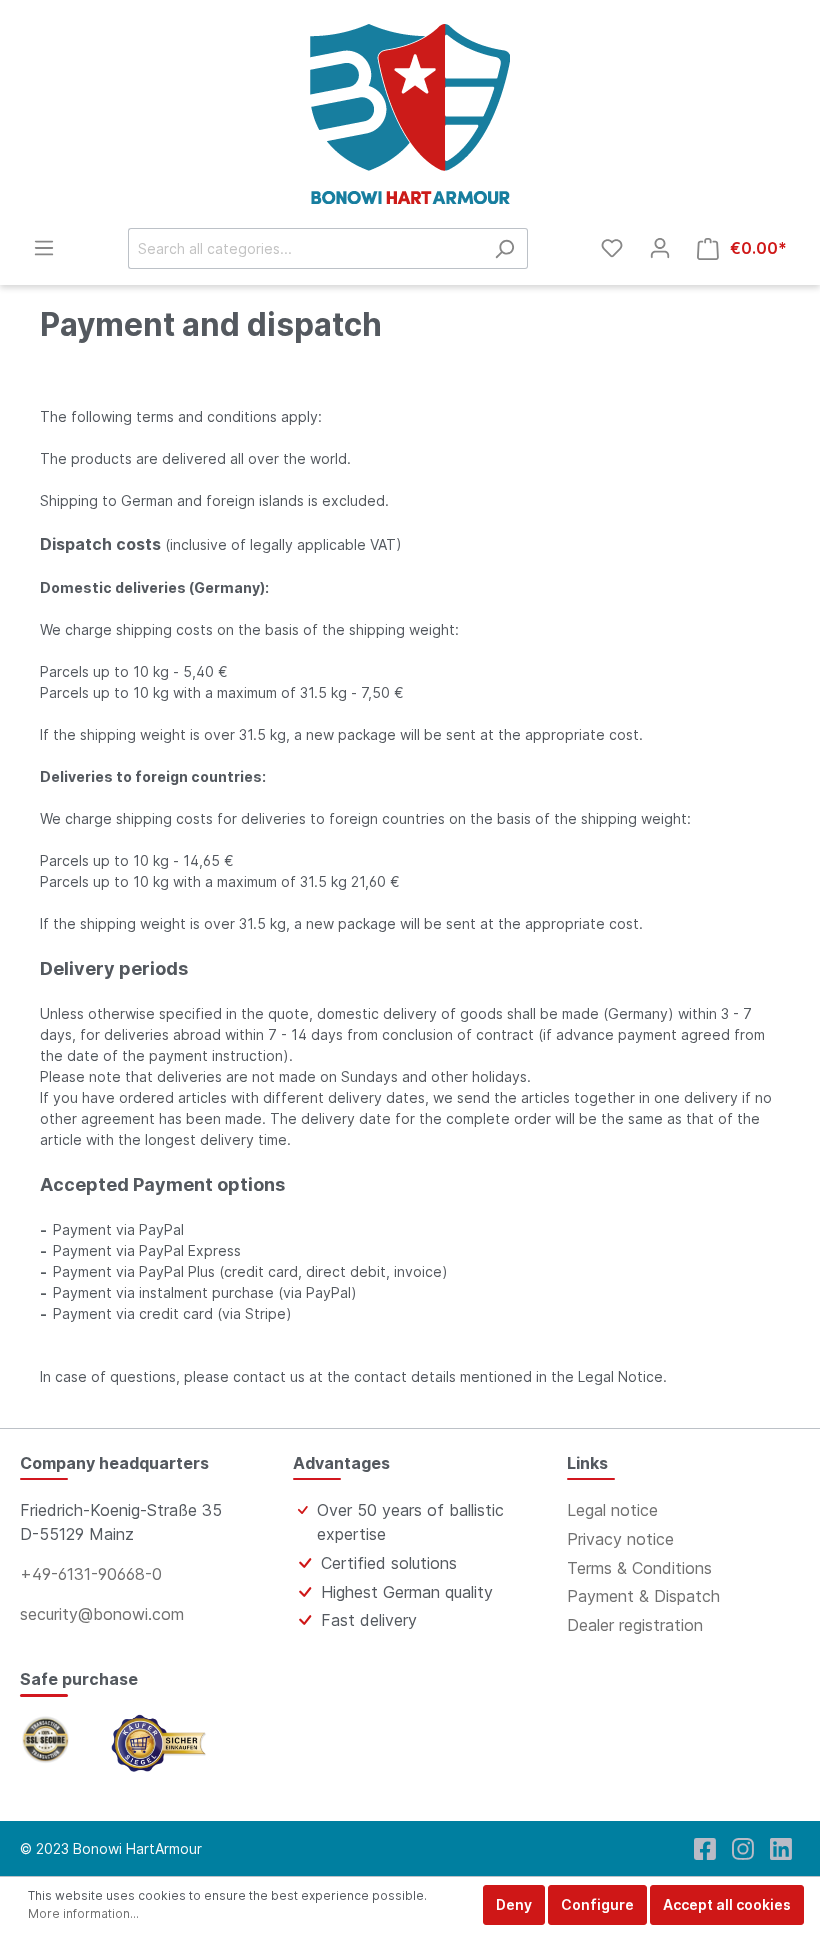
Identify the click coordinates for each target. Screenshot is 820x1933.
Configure (597, 1904)
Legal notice (612, 1510)
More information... (83, 1913)
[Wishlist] (612, 248)
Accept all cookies (727, 1904)
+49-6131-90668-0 (91, 1574)
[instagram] (743, 1848)
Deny (514, 1904)
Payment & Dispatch (643, 1596)
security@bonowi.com (102, 1614)
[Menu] (44, 248)
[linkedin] (781, 1848)
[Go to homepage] (410, 114)
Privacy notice (620, 1539)
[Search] (504, 248)
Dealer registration (635, 1625)
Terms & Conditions (639, 1568)
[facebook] (705, 1848)
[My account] (660, 248)
